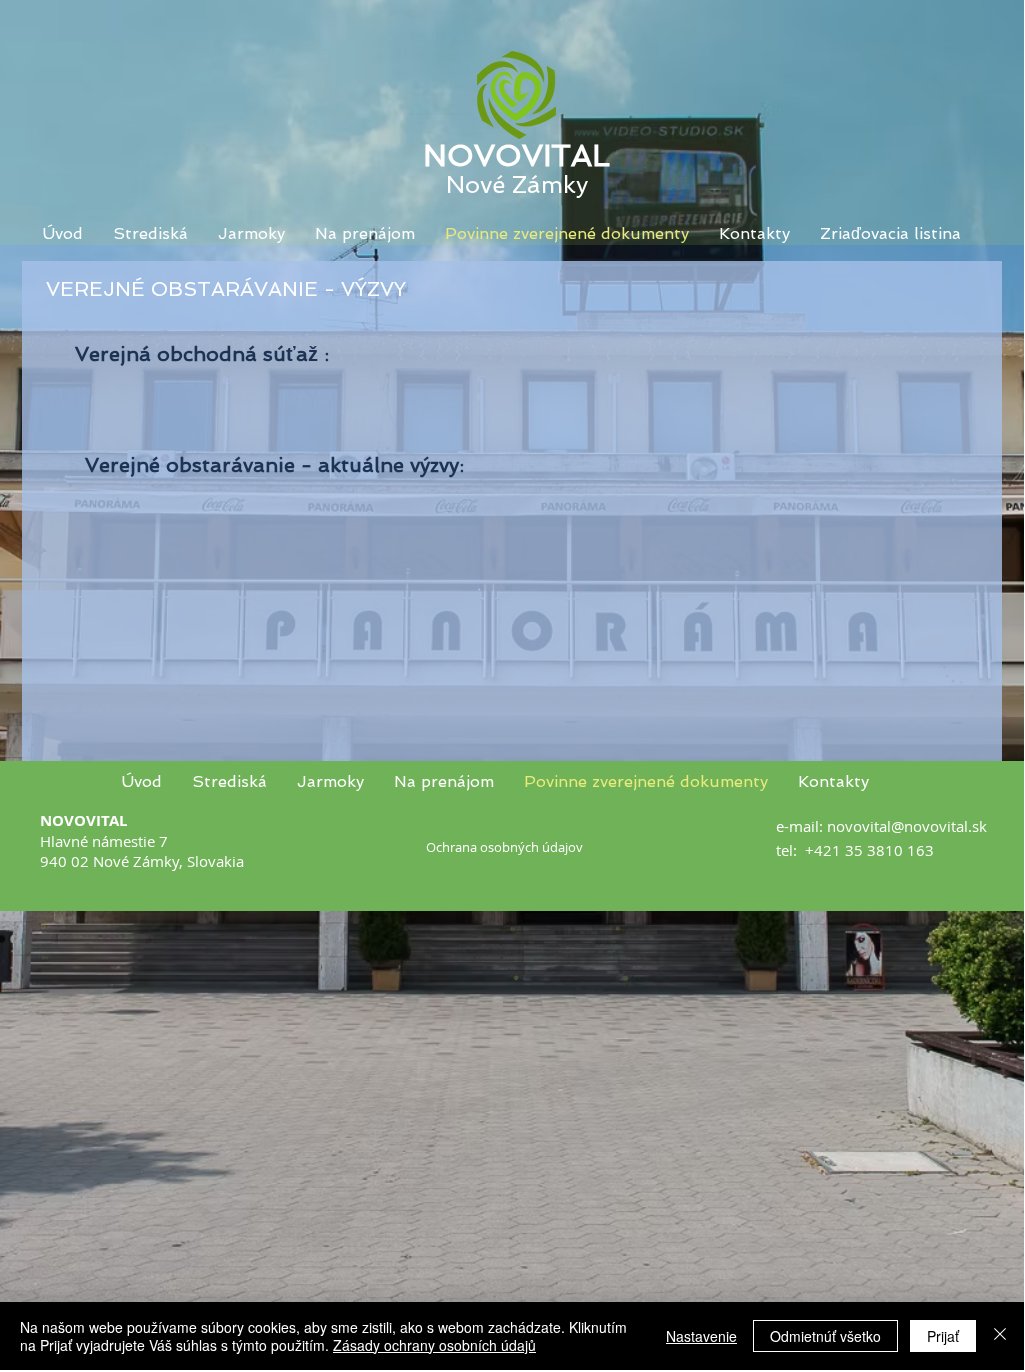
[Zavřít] (1000, 1336)
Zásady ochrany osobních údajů (434, 1345)
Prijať (943, 1336)
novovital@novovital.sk (907, 826)
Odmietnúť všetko (825, 1336)
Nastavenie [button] (701, 1336)
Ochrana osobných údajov (504, 847)
